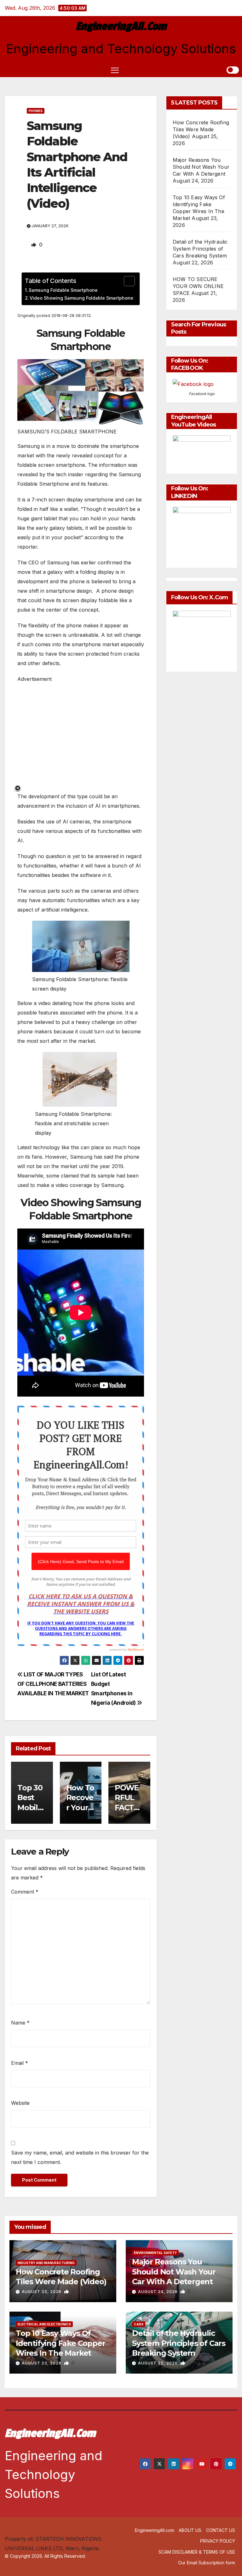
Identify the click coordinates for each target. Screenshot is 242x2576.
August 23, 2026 (42, 2363)
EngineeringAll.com (121, 26)
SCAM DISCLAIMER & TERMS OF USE (197, 2552)
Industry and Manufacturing (46, 2263)
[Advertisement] (81, 736)
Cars (139, 2324)
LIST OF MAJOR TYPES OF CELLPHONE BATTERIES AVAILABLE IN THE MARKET (53, 1684)
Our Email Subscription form (207, 2563)
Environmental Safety (155, 2253)
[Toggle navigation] (115, 70)
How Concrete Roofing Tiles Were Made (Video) (201, 129)
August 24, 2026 (158, 2292)
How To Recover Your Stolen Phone (80, 1807)
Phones (36, 111)
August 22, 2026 (158, 2363)
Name (20, 2023)
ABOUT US (190, 2530)
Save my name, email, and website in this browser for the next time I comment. (80, 2157)
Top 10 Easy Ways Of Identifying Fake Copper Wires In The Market (60, 2343)
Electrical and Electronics (44, 2324)
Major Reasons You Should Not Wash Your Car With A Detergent (201, 167)
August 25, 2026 (42, 2292)
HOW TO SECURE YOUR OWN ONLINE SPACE (198, 286)
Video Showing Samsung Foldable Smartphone (81, 298)
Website (20, 2103)
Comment (25, 1892)
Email (20, 2063)
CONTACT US (221, 2530)
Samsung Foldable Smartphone (63, 290)
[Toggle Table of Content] (126, 281)
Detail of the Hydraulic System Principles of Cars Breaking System (200, 249)
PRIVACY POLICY (218, 2541)
